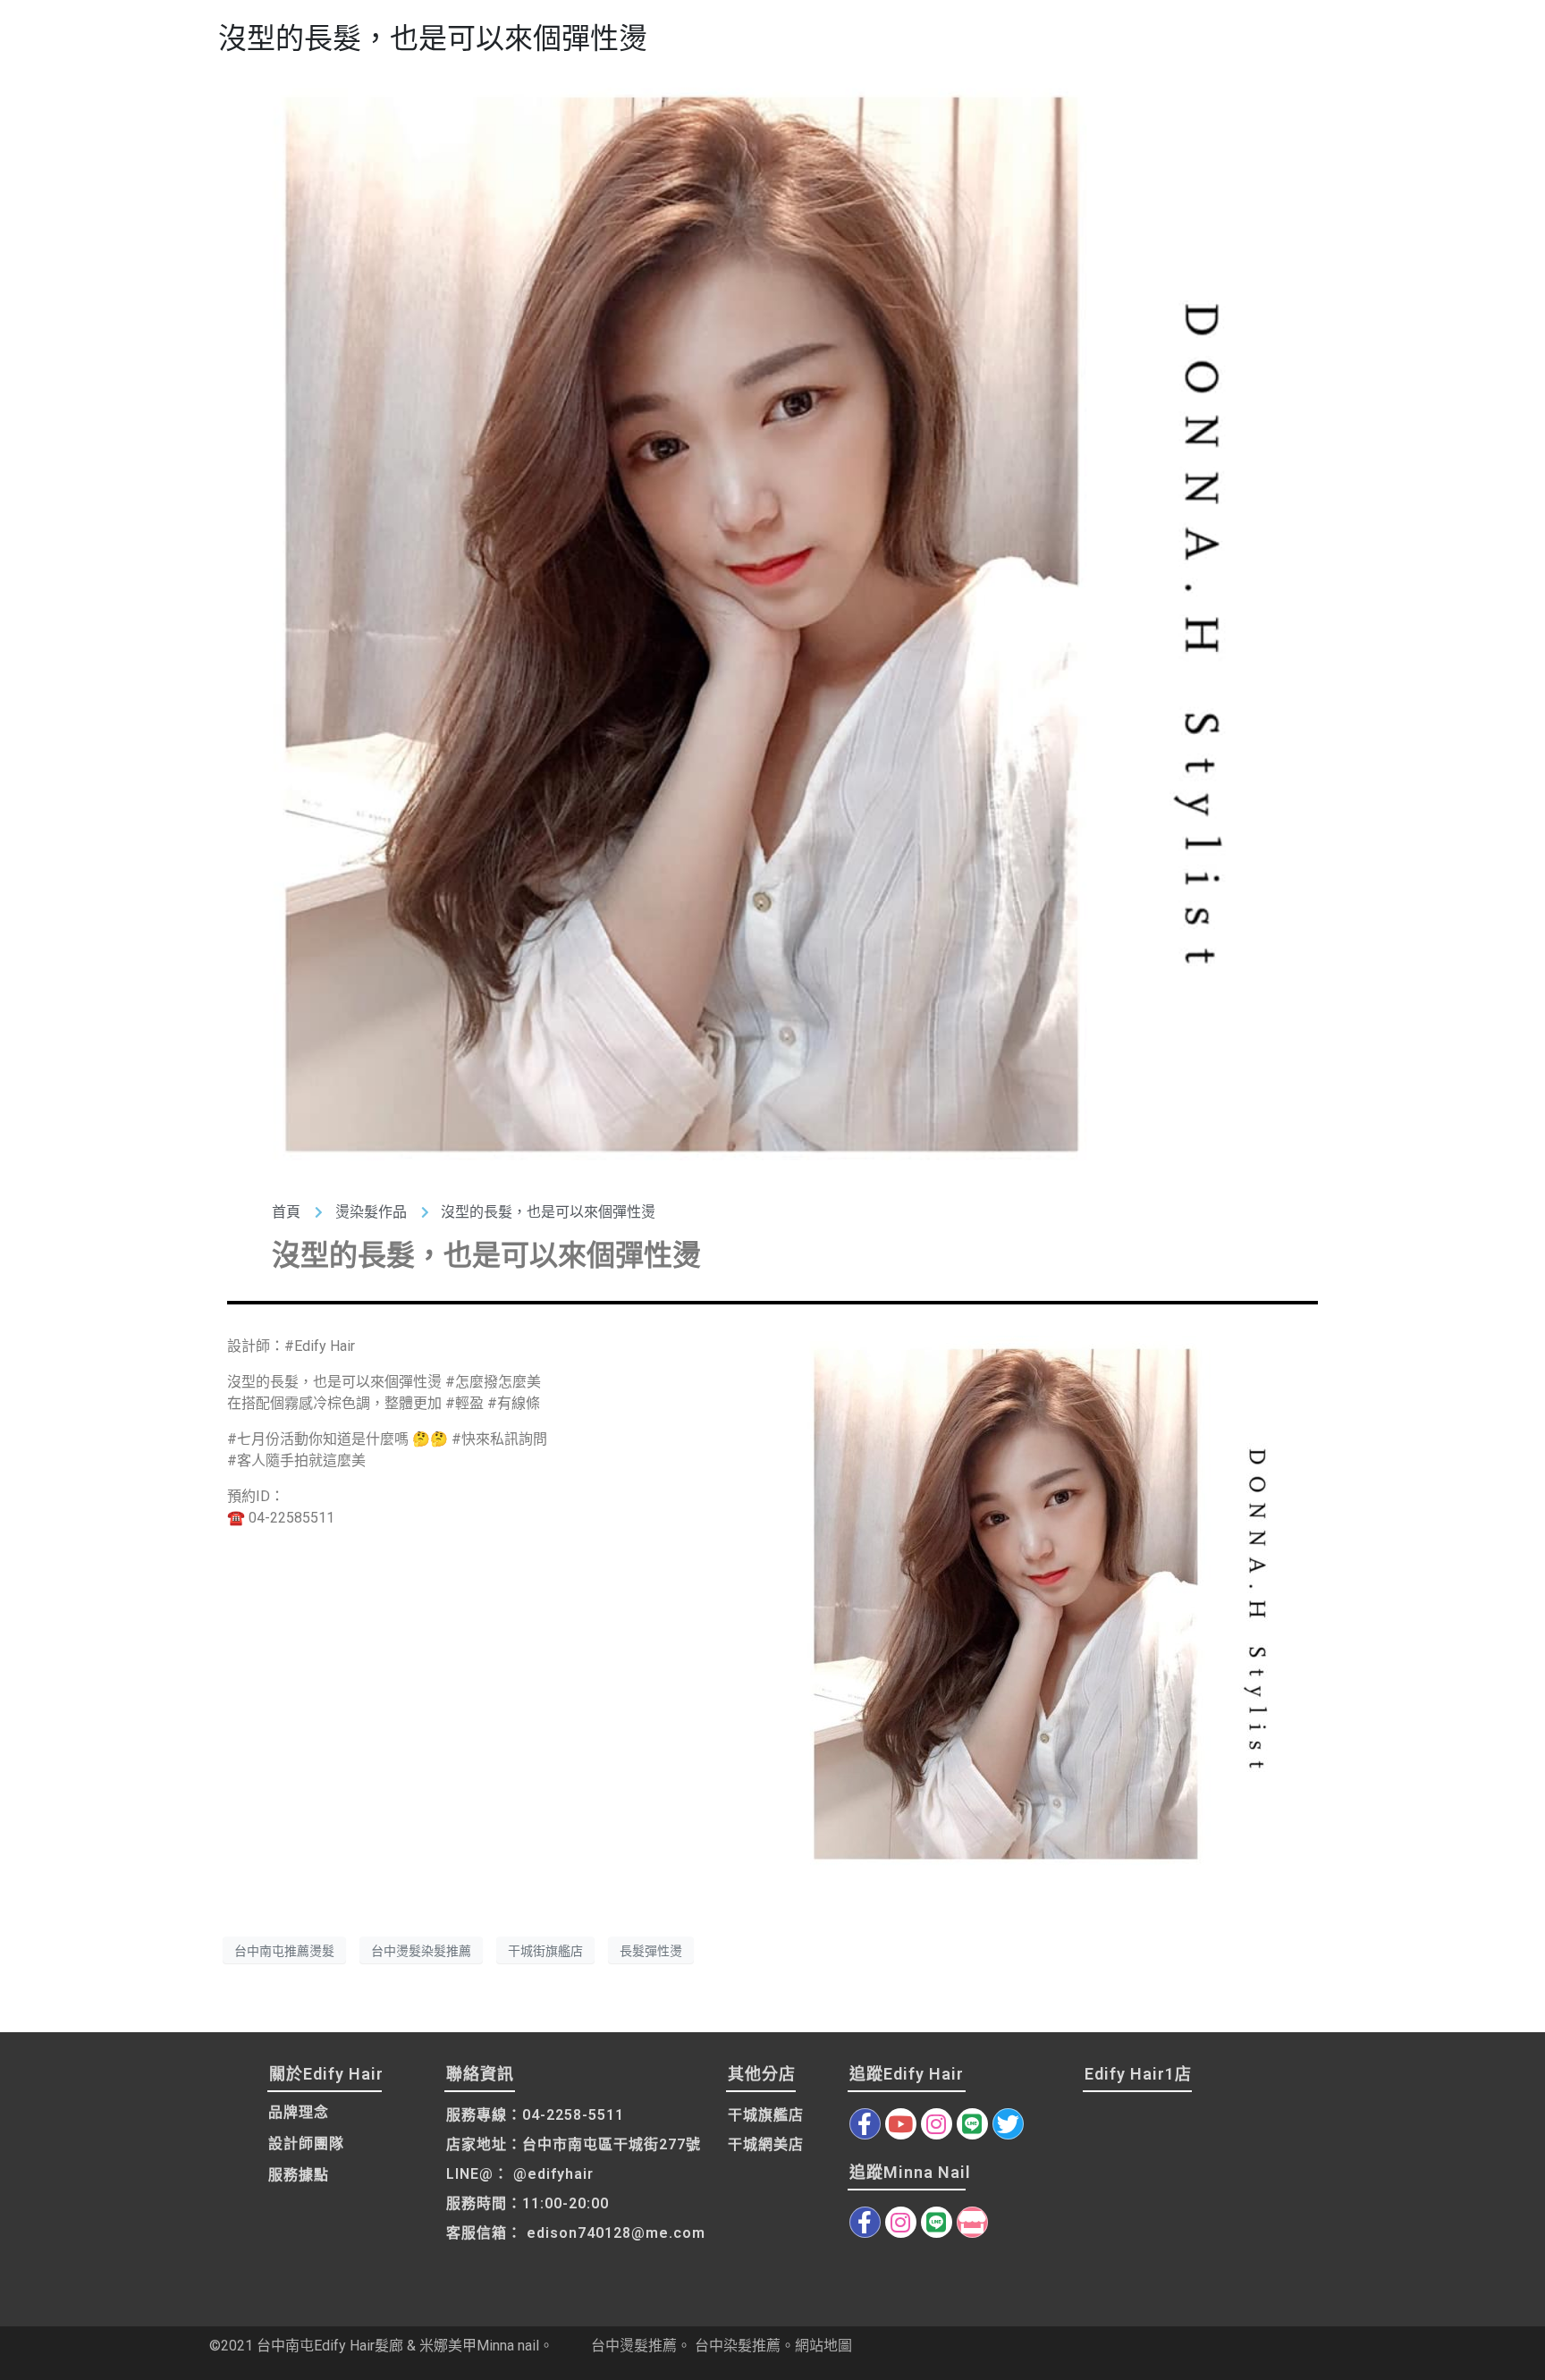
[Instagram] (937, 2124)
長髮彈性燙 (651, 1950)
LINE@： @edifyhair (520, 2174)
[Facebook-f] (865, 2124)
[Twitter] (1008, 2124)
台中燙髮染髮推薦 (421, 1950)
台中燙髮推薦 (634, 2346)
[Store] (972, 2222)
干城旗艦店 (766, 2115)
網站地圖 (823, 2346)
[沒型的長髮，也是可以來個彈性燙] (772, 623)
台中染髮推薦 (738, 2346)
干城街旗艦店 (545, 1950)
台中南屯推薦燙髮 (284, 1950)
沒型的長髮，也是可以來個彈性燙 (433, 38)
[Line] (972, 2124)
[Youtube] (901, 2124)
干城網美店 (766, 2144)
